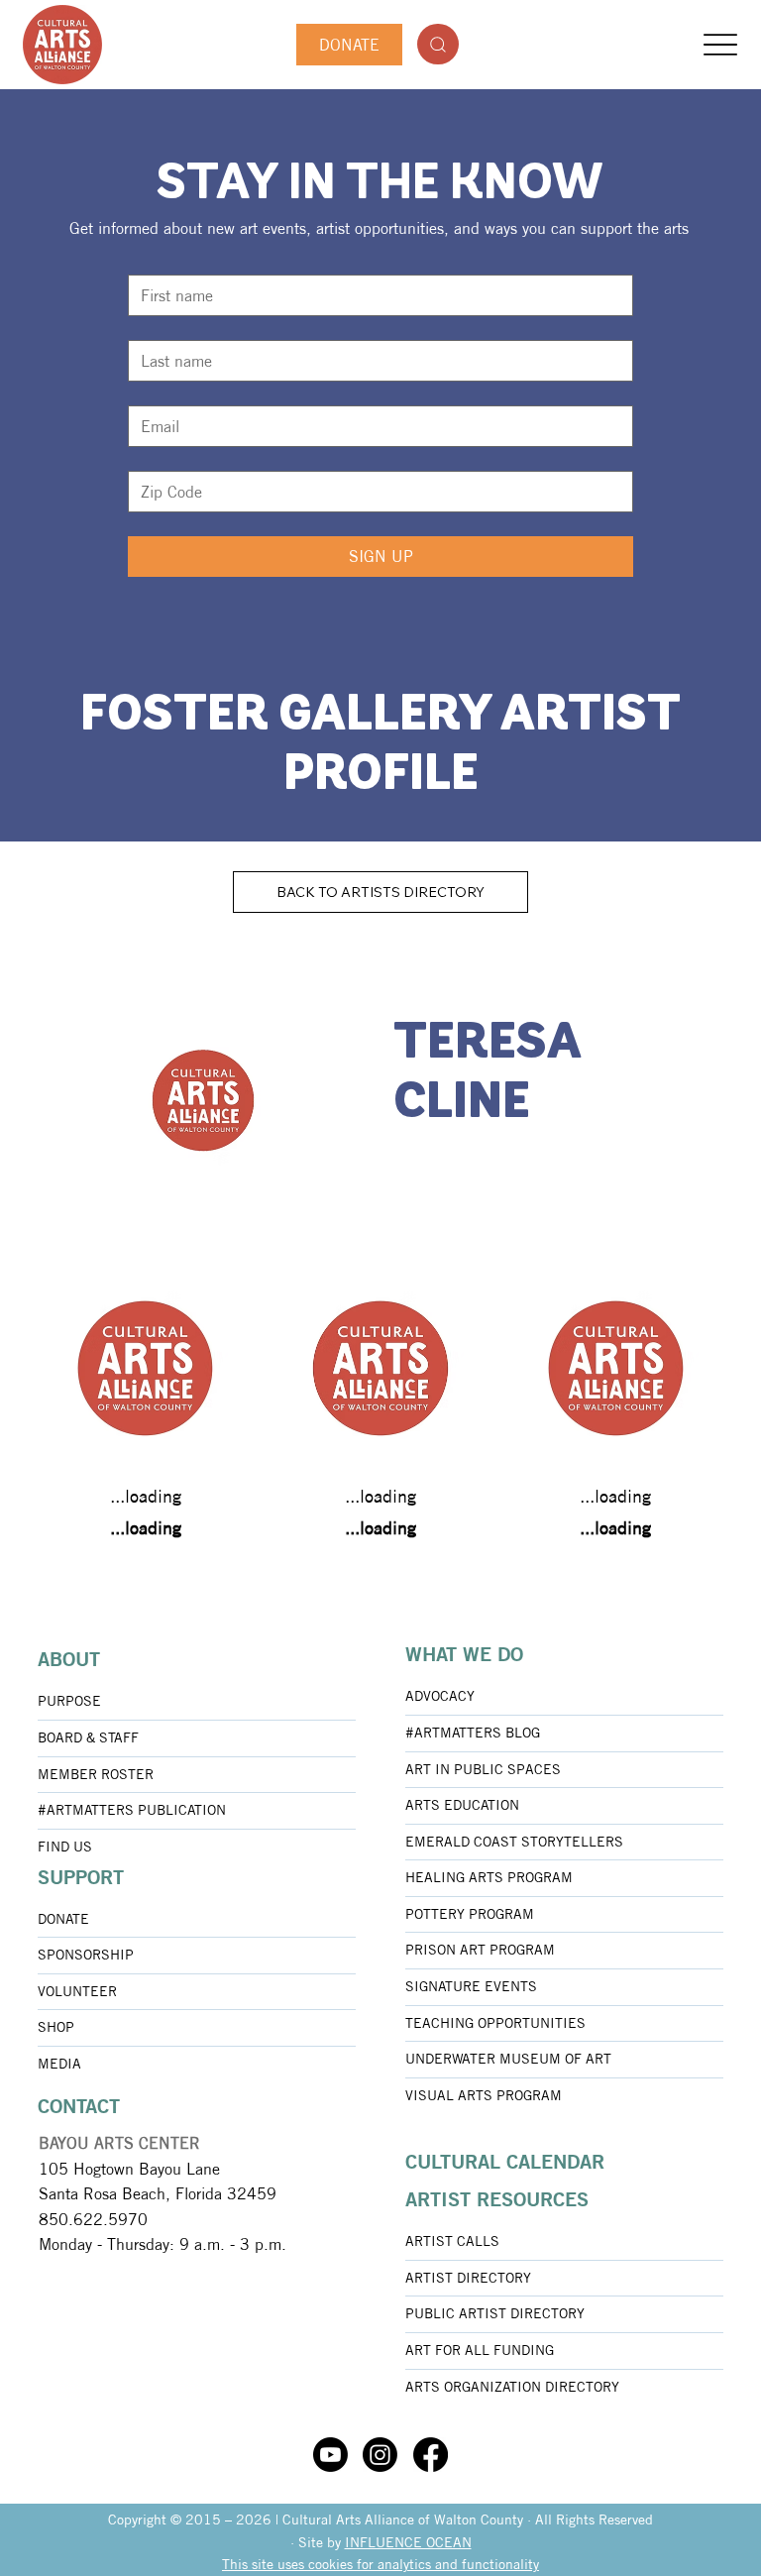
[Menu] (721, 45)
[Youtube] (330, 2455)
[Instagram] (380, 2455)
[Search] (438, 44)
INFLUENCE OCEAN (408, 2542)
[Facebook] (431, 2455)
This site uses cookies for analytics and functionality (380, 2564)
